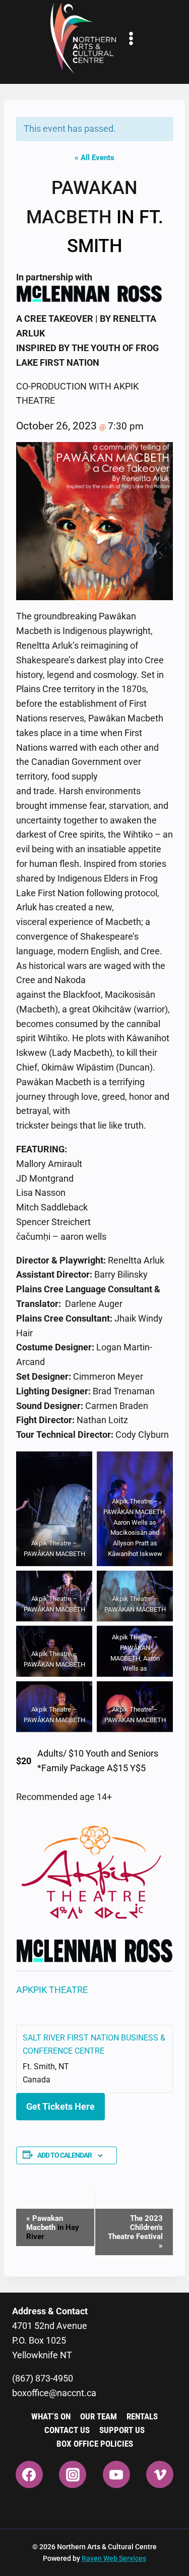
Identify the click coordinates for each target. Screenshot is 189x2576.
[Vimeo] (160, 2474)
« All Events (94, 158)
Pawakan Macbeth (53, 2227)
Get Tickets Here (60, 2106)
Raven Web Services (114, 2558)
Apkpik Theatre (52, 1990)
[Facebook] (29, 2474)
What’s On (51, 2416)
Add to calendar (65, 2155)
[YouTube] (116, 2474)
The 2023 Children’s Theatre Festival (135, 2232)
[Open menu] (131, 38)
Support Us (122, 2430)
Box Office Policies (95, 2444)
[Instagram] (73, 2474)
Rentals (142, 2416)
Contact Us (67, 2430)
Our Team (99, 2416)
